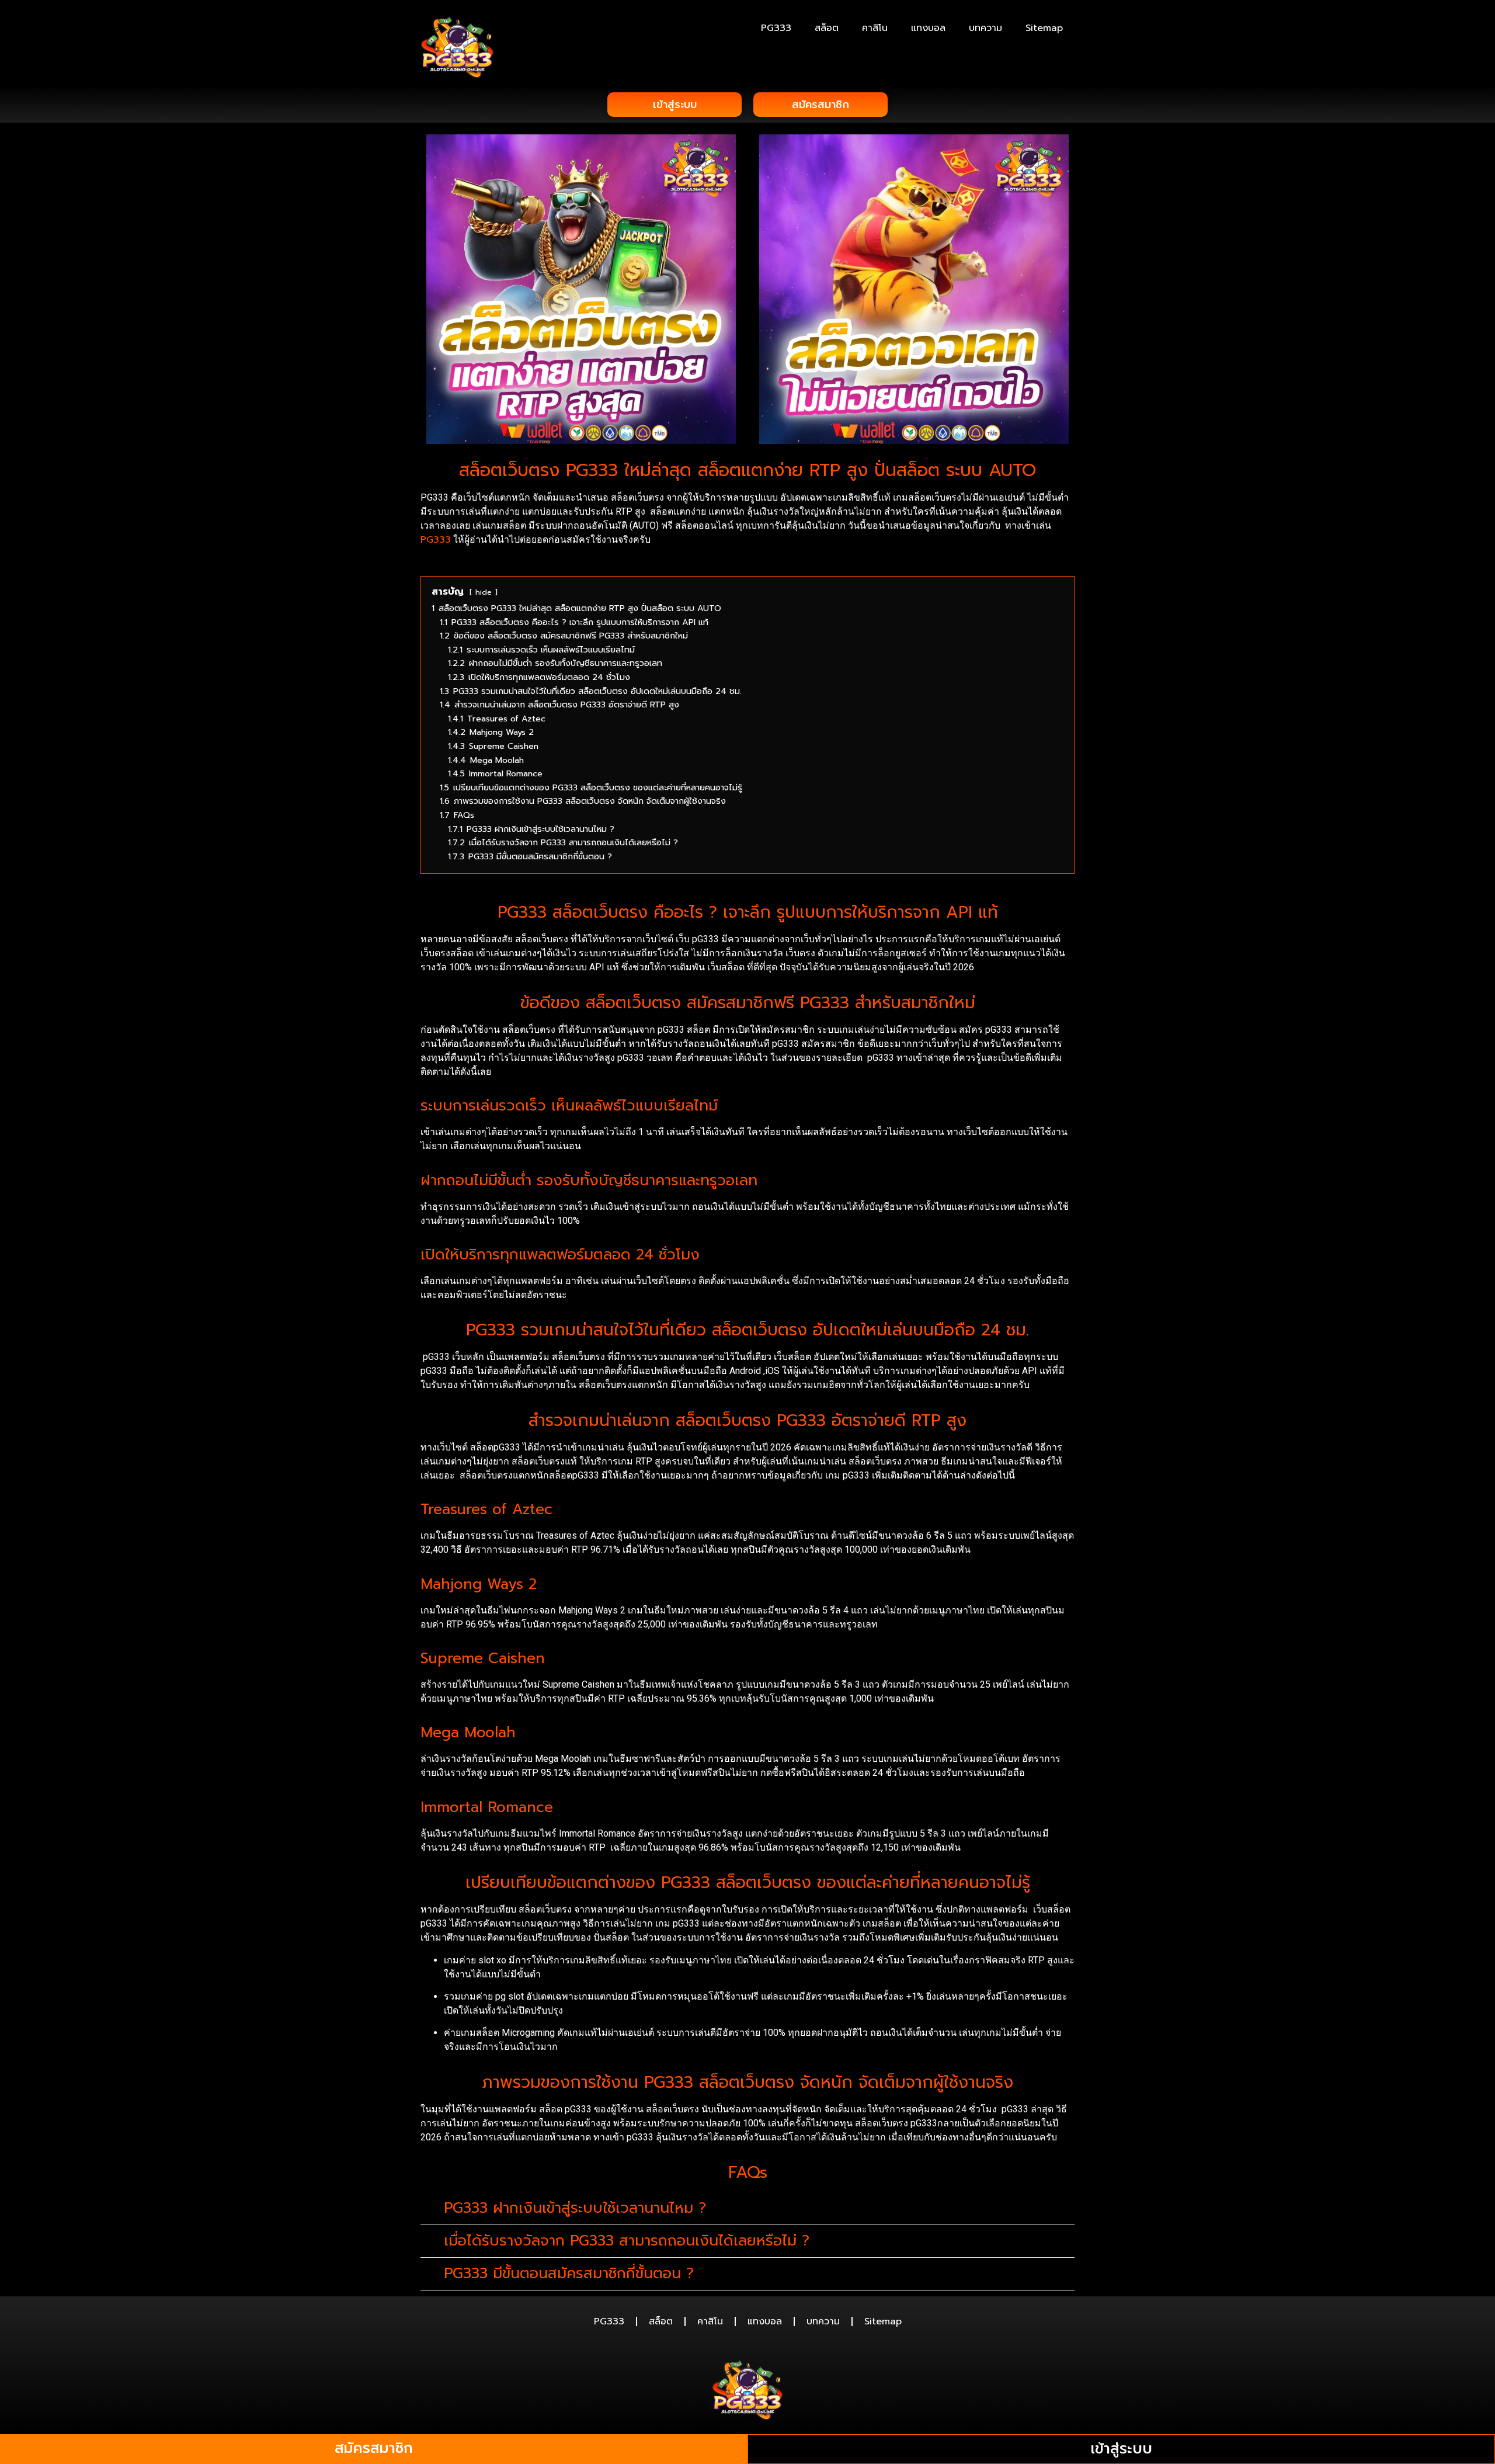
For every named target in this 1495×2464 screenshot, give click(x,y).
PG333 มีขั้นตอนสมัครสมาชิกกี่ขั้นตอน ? (569, 2274)
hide (484, 592)
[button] (747, 2209)
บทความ (985, 28)
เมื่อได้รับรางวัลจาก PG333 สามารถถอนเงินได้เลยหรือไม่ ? (627, 2241)
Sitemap (1044, 28)
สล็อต (827, 28)
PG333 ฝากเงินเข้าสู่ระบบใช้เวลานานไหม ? (575, 2208)
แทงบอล (928, 28)
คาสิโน (875, 28)
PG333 (776, 28)
